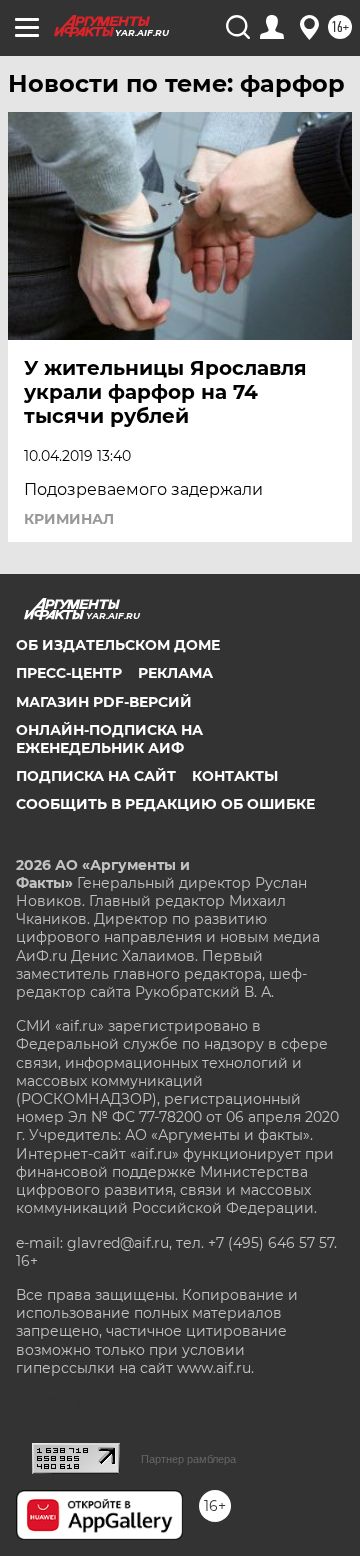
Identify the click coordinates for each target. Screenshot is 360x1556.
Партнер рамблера (188, 1459)
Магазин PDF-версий (104, 702)
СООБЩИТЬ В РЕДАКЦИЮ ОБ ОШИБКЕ (165, 804)
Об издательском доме (118, 645)
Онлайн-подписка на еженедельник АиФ (109, 739)
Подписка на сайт (96, 776)
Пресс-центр (69, 673)
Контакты (235, 776)
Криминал (69, 519)
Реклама (175, 673)
